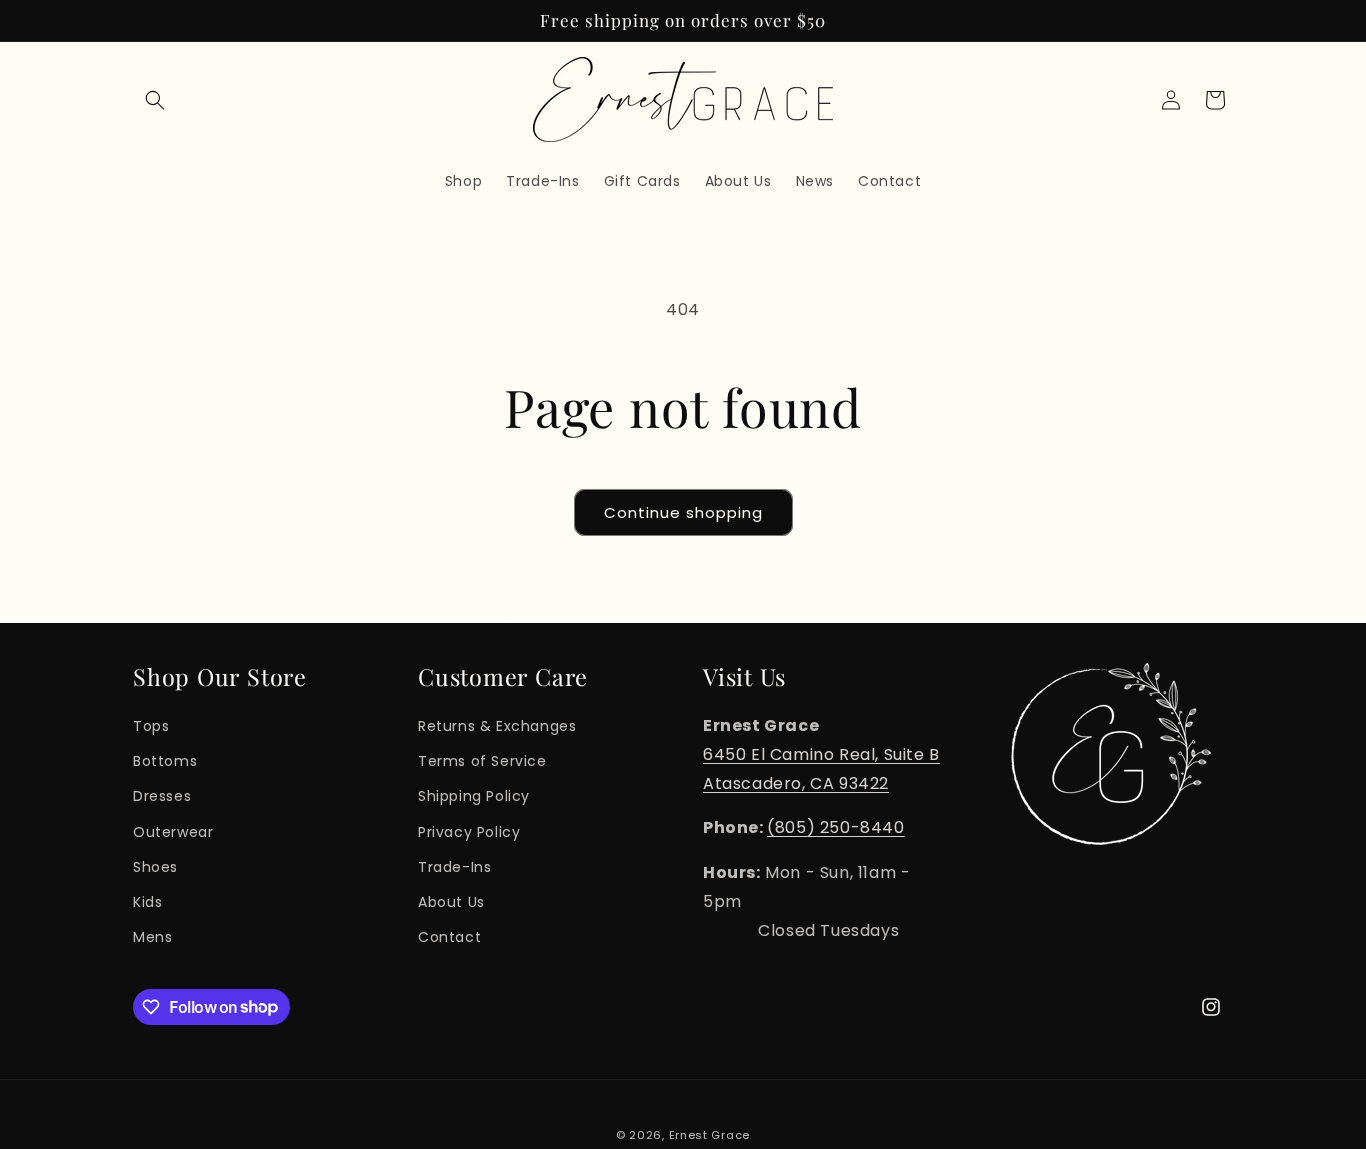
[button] (155, 100)
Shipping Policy (474, 796)
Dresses (162, 796)
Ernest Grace (709, 1135)
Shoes (155, 866)
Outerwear (173, 831)
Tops (151, 725)
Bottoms (165, 760)
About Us (451, 901)
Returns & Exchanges (497, 725)
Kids (147, 901)
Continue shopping (683, 512)
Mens (152, 936)
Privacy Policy (469, 831)
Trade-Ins (454, 866)
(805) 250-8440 (835, 827)
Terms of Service (482, 760)
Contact (449, 936)
